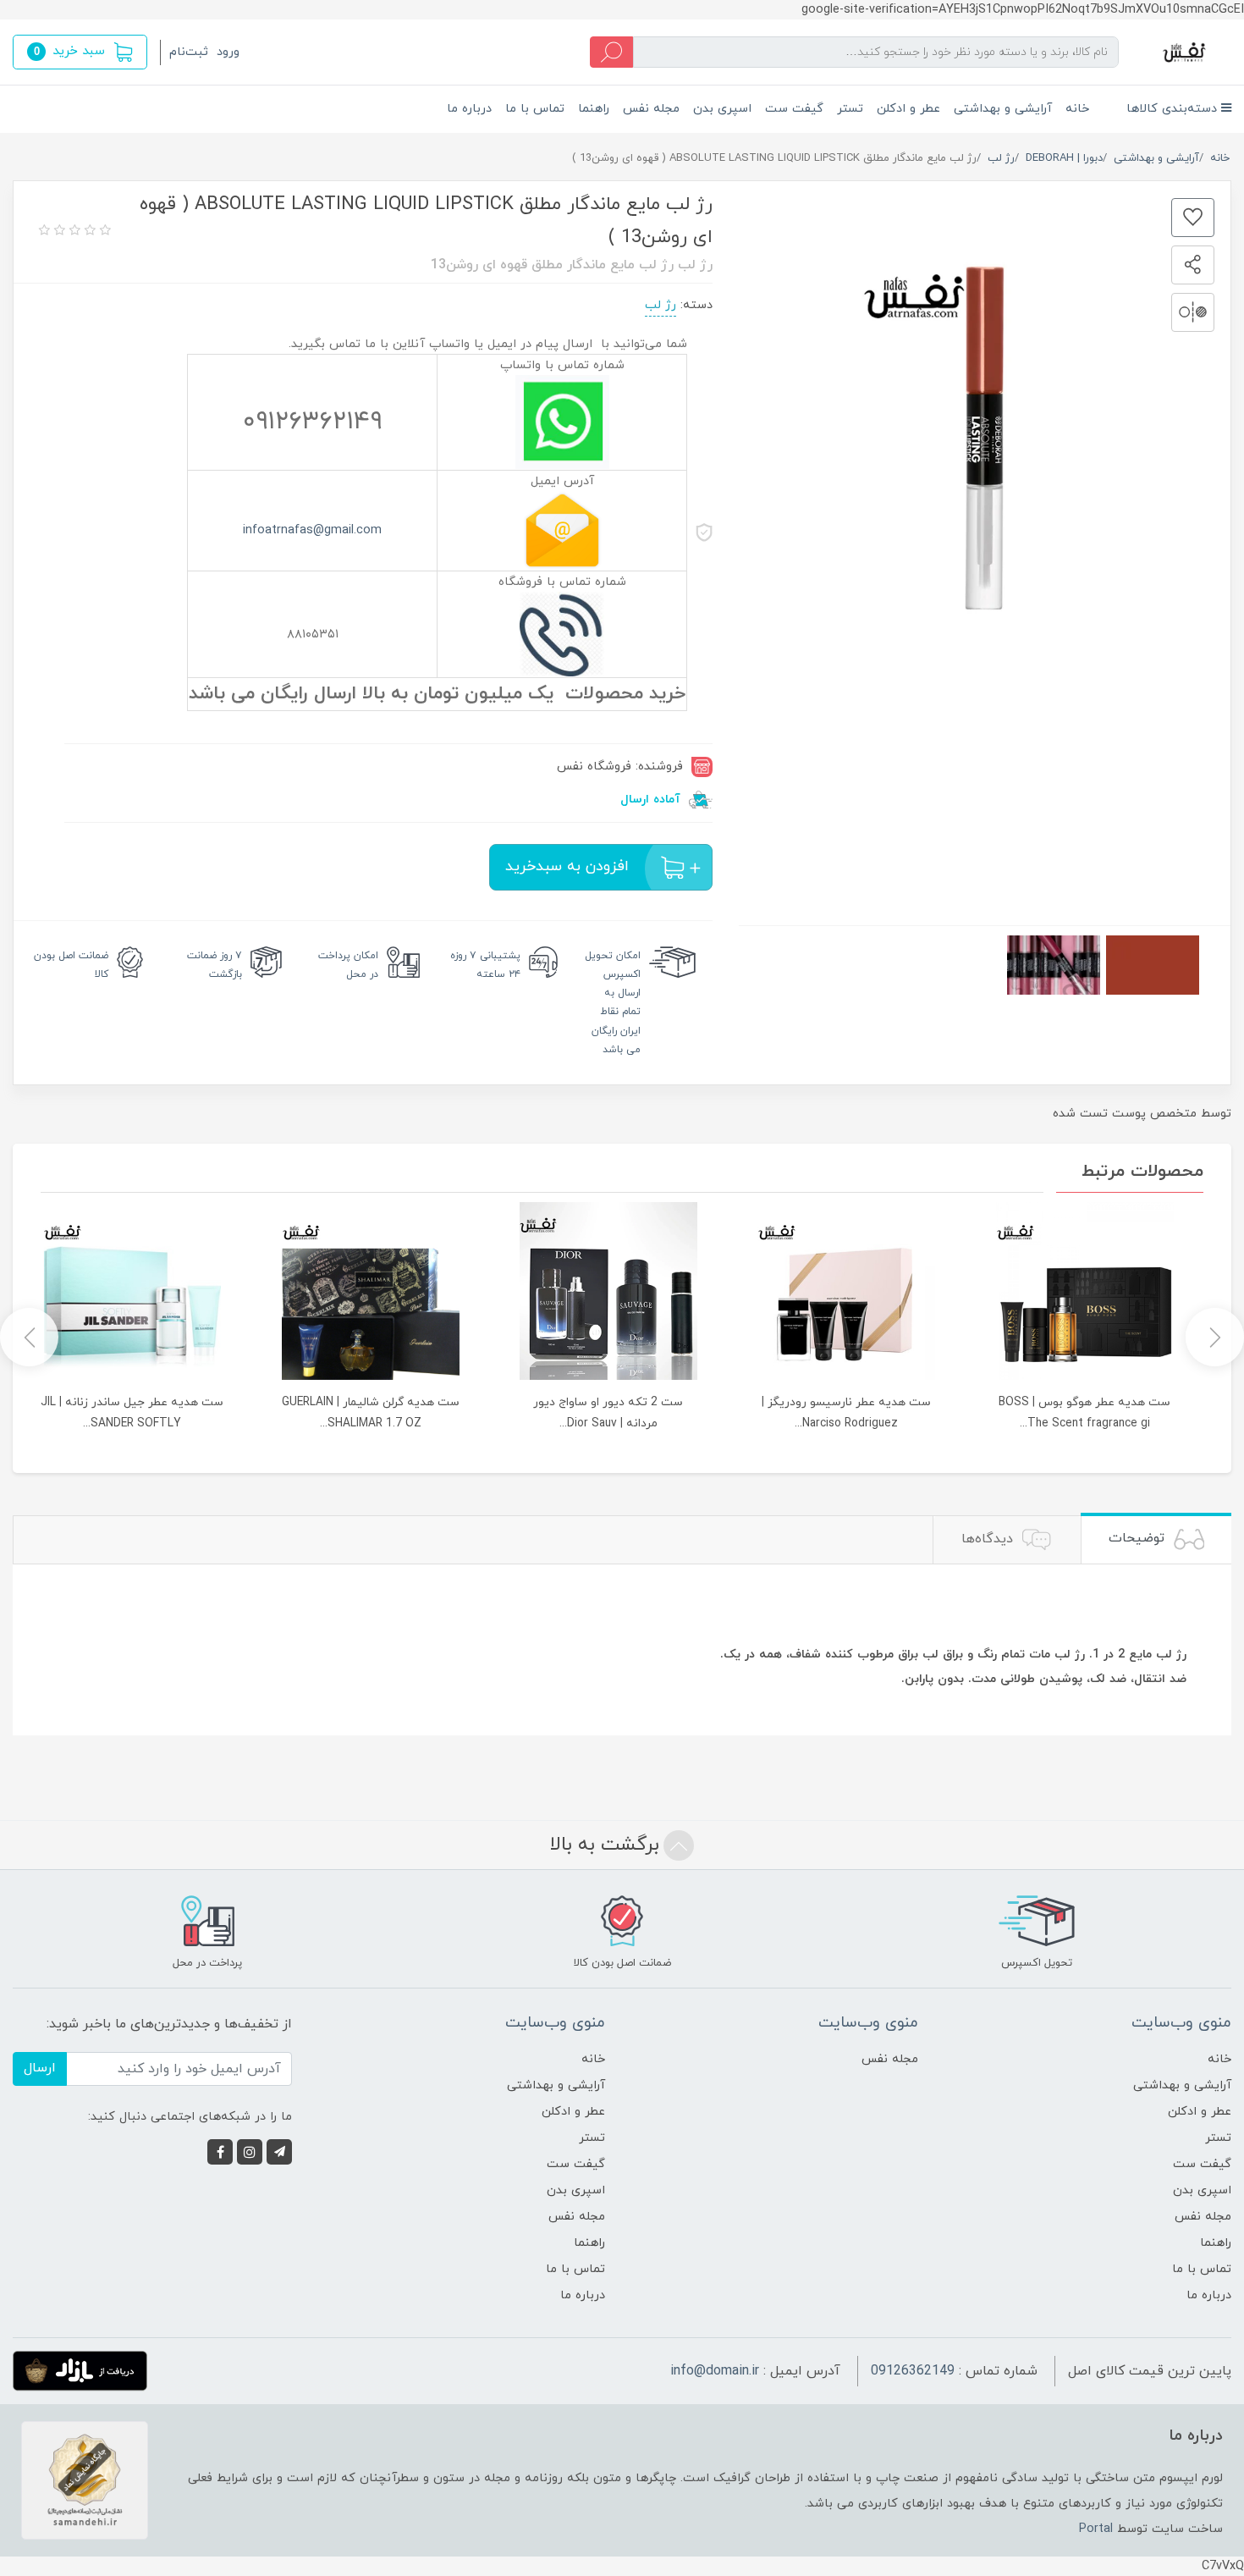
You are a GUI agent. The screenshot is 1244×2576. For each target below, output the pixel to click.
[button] (80, 52)
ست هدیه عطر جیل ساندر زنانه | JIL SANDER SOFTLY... (132, 1413)
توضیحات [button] (1139, 1538)
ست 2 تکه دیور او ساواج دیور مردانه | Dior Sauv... (608, 1413)
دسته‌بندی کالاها (1174, 109)
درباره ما (469, 109)
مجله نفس (651, 109)
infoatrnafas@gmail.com (312, 530)
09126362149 (913, 2371)
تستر (850, 109)
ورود (228, 52)
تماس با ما (535, 109)
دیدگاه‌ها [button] (989, 1539)
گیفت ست (794, 109)
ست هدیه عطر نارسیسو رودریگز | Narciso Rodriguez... (846, 1413)
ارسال (40, 2068)
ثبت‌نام (189, 52)
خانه (1077, 109)
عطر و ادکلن (908, 109)
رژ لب (661, 305)
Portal (1096, 2529)
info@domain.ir (715, 2371)
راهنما (594, 109)
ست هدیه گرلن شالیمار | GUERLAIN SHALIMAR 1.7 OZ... (371, 1413)
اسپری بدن (722, 109)
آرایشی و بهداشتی (1003, 109)
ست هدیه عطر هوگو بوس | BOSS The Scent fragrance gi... (1084, 1413)
